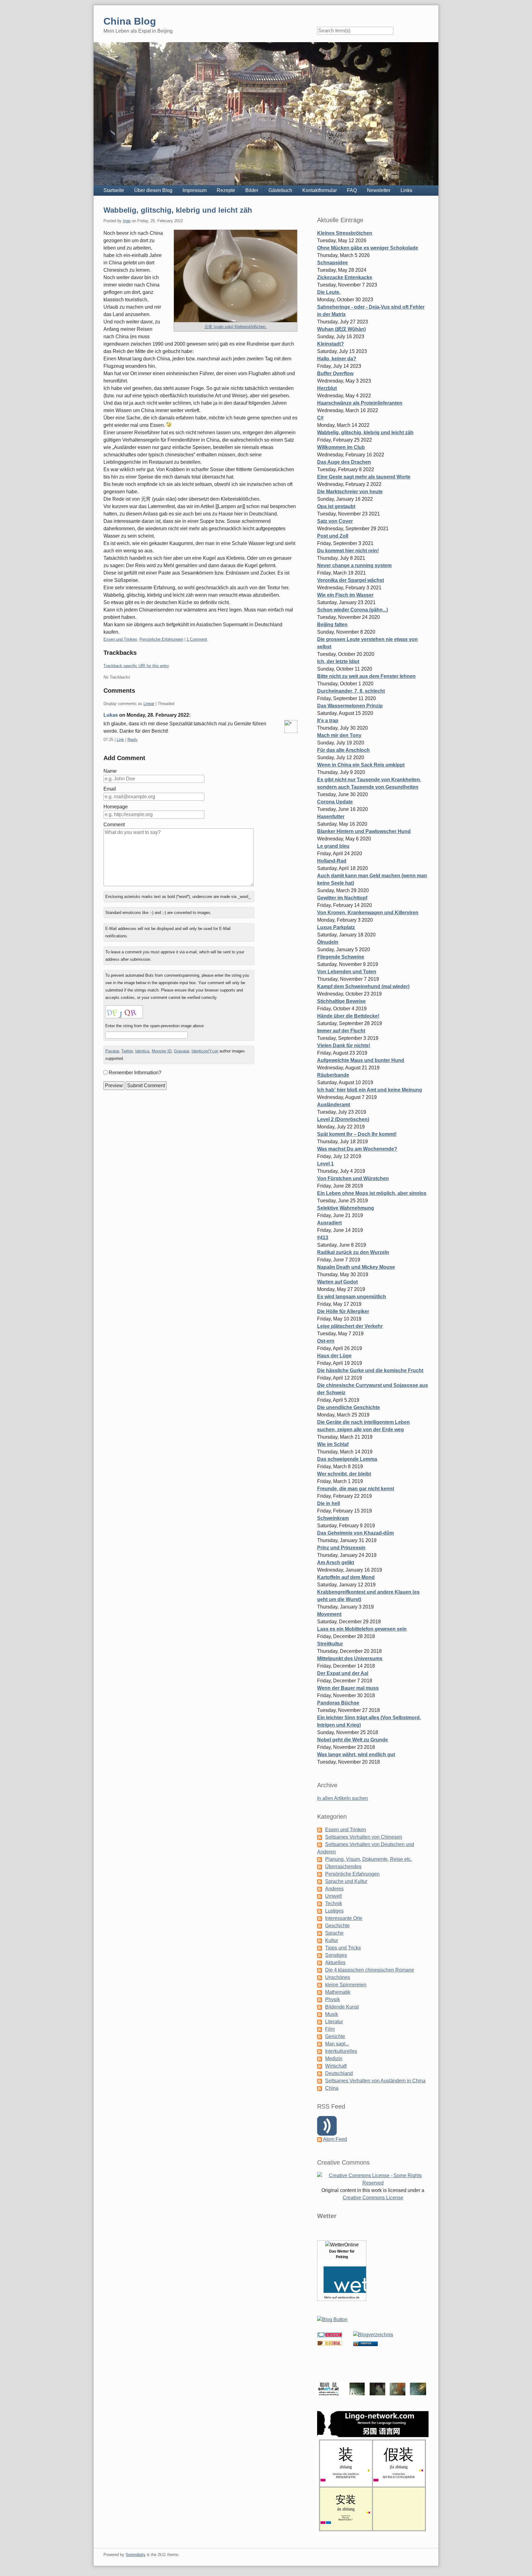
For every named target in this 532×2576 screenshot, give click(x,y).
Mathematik (338, 1992)
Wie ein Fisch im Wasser (345, 595)
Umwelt (333, 1896)
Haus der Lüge (334, 1356)
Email (110, 789)
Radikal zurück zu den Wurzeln (353, 1252)
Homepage (116, 807)
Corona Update (335, 802)
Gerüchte (335, 2036)
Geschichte (337, 1926)
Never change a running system (354, 565)
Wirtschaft (336, 2066)
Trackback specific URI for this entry (136, 666)
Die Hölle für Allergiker (343, 1311)
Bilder (252, 190)
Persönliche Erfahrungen (161, 639)
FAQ (352, 190)
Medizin (334, 2059)
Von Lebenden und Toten (347, 972)
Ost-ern (326, 1341)
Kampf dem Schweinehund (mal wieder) (363, 986)
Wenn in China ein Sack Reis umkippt (361, 765)
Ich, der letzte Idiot (338, 661)
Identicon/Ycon (205, 1051)
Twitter (127, 1051)
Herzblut (327, 388)
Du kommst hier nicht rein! (348, 551)
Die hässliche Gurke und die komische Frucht (370, 1370)
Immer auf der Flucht (341, 1031)
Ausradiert (329, 1223)
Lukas (111, 715)
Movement (329, 1614)
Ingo (127, 221)
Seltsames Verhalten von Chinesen (364, 1837)
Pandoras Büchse (338, 1703)
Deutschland (339, 2073)
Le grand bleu (333, 846)
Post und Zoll (333, 536)
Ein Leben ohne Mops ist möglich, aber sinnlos (372, 1193)
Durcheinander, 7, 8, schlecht (351, 691)
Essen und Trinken (120, 639)
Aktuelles (335, 1963)
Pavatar (112, 1051)
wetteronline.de (349, 2297)
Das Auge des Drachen (344, 462)
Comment (114, 825)
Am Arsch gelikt (336, 1562)
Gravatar (181, 1051)
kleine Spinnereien (346, 1985)
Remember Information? (135, 1073)
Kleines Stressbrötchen (345, 233)
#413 (323, 1238)
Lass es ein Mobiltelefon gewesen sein (362, 1629)
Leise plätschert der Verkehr (350, 1326)
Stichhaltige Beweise (341, 1001)
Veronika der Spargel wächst (351, 580)
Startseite (114, 190)
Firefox (366, 2344)
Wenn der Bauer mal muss (348, 1688)
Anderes (334, 1889)
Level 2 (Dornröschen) (343, 1119)
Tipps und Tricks (343, 1948)
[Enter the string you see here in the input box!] (124, 1012)
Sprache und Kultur (346, 1881)
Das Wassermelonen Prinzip (350, 706)
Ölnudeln (328, 942)
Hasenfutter (331, 817)
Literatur (334, 2022)
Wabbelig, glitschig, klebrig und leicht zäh (178, 210)
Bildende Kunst (342, 2007)
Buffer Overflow (335, 373)
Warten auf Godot (337, 1282)
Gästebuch (280, 190)
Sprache (334, 1933)
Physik (332, 1999)
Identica (142, 1051)
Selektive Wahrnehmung (346, 1208)
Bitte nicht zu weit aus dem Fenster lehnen (366, 676)
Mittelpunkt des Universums (350, 1659)
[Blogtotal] (330, 2343)
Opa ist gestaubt (336, 506)
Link (120, 740)
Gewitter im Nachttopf (342, 898)
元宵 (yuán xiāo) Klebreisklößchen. (236, 327)
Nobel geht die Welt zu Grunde (353, 1740)
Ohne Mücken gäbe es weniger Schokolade (368, 248)
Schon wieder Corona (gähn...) (353, 610)
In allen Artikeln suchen (343, 1798)
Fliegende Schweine (341, 957)
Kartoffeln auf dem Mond (346, 1577)
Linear (149, 704)
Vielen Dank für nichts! (344, 1046)
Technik (334, 1903)
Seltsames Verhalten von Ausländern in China (375, 2081)
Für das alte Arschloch (343, 750)
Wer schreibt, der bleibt (344, 1474)
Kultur (332, 1940)
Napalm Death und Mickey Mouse (356, 1267)
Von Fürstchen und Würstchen (353, 1178)
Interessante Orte (344, 1918)
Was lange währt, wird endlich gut (356, 1755)
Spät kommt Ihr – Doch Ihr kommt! (357, 1134)
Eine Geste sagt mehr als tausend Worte (364, 477)
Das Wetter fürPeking (342, 2254)
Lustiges (334, 1911)
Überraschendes (343, 1867)
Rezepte (226, 190)
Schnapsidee (332, 263)
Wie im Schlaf (333, 1444)
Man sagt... (337, 2044)
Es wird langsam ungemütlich (352, 1297)
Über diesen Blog (153, 190)
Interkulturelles (341, 2051)
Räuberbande (333, 1075)
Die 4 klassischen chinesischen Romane (370, 1970)
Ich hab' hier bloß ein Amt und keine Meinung (370, 1090)
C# (320, 418)
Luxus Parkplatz (336, 927)
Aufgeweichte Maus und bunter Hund (361, 1060)
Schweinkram (333, 1518)
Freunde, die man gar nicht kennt (356, 1489)
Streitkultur (330, 1644)
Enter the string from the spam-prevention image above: (155, 1026)
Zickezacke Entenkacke (345, 277)
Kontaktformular (320, 190)
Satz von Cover (335, 521)
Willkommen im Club (341, 447)
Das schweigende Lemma (347, 1459)
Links (406, 190)
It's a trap (328, 721)
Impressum (195, 190)
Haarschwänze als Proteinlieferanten (360, 403)
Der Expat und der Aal (343, 1673)
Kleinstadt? (330, 344)
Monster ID (162, 1051)
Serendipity (136, 2555)
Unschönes (338, 1977)
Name (110, 771)
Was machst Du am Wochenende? (357, 1149)
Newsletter (379, 190)
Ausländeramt (334, 1105)
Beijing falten (332, 625)
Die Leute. (329, 292)
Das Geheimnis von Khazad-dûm (355, 1533)
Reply (133, 740)
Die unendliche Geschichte (349, 1407)
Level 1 (325, 1164)
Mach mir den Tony (339, 735)
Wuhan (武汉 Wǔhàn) (341, 329)
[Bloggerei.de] (330, 2335)
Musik (332, 2014)
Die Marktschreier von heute (350, 492)
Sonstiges (336, 1955)
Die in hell (328, 1503)
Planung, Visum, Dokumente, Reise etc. (369, 1859)
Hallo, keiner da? (337, 359)
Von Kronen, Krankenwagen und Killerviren (368, 913)
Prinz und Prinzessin (341, 1548)
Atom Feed (335, 2139)
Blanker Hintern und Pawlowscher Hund (364, 831)
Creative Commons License (373, 2198)
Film (330, 2029)
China (332, 2088)
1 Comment (197, 639)
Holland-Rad (332, 861)
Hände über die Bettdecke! (348, 1016)
